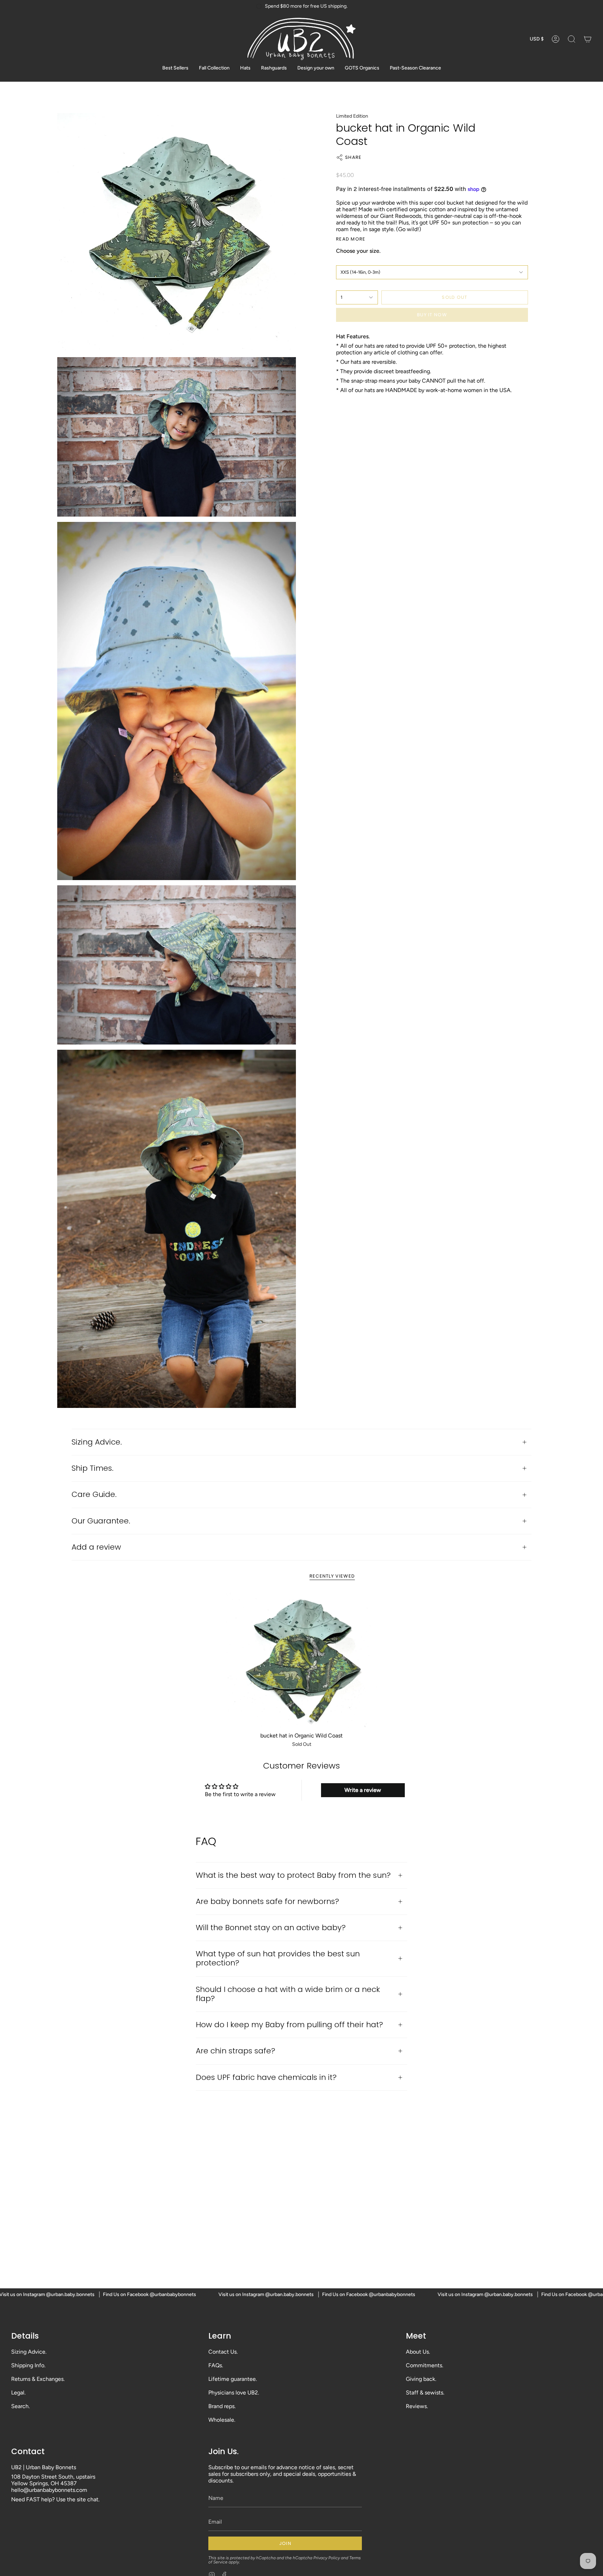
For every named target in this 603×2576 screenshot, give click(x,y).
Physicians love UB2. (234, 2393)
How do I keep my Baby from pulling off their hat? (289, 2025)
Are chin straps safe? (236, 2051)
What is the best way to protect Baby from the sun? (293, 1875)
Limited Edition (352, 116)
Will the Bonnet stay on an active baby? (271, 1928)
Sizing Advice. (97, 1442)
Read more (351, 239)
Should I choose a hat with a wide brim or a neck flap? (288, 1994)
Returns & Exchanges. (38, 2379)
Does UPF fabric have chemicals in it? (266, 2077)
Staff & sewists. (425, 2393)
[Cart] (588, 39)
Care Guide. (94, 1494)
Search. (20, 2406)
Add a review (96, 1547)
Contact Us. (223, 2352)
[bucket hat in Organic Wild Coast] (301, 1660)
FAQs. (216, 2365)
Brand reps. (222, 2406)
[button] (572, 39)
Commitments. (425, 2365)
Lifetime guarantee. (233, 2379)
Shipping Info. (28, 2365)
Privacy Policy (327, 2558)
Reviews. (417, 2406)
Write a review (363, 1790)
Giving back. (421, 2379)
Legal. (18, 2393)
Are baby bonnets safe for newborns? (267, 1901)
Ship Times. (92, 1468)
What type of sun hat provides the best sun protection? (278, 1958)
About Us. (418, 2352)
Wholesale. (222, 2420)
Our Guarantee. (101, 1521)
